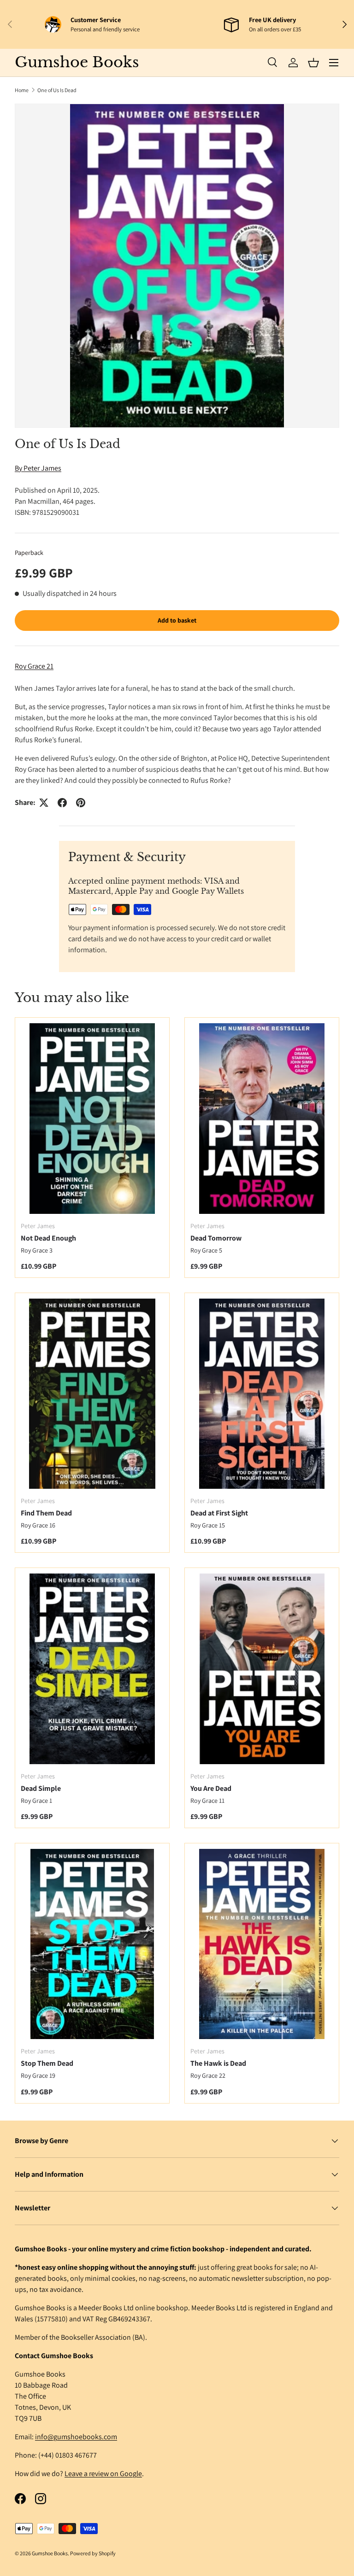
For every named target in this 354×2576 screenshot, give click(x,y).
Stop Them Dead (47, 2063)
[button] (313, 63)
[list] (177, 266)
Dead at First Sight (219, 1513)
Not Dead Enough (48, 1238)
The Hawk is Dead (218, 2063)
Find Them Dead (46, 1513)
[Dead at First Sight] (262, 1394)
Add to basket (177, 620)
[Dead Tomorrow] (262, 1118)
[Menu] (334, 63)
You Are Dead (211, 1788)
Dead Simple (41, 1788)
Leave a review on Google (103, 2474)
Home (22, 90)
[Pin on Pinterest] (81, 803)
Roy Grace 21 (34, 666)
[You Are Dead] (262, 1669)
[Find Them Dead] (92, 1394)
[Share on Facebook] (62, 803)
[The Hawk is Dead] (262, 1944)
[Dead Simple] (92, 1669)
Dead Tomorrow (216, 1238)
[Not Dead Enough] (92, 1118)
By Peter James (38, 468)
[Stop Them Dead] (92, 1944)
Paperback (29, 553)
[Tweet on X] (44, 803)
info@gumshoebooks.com (76, 2437)
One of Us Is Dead (57, 90)
